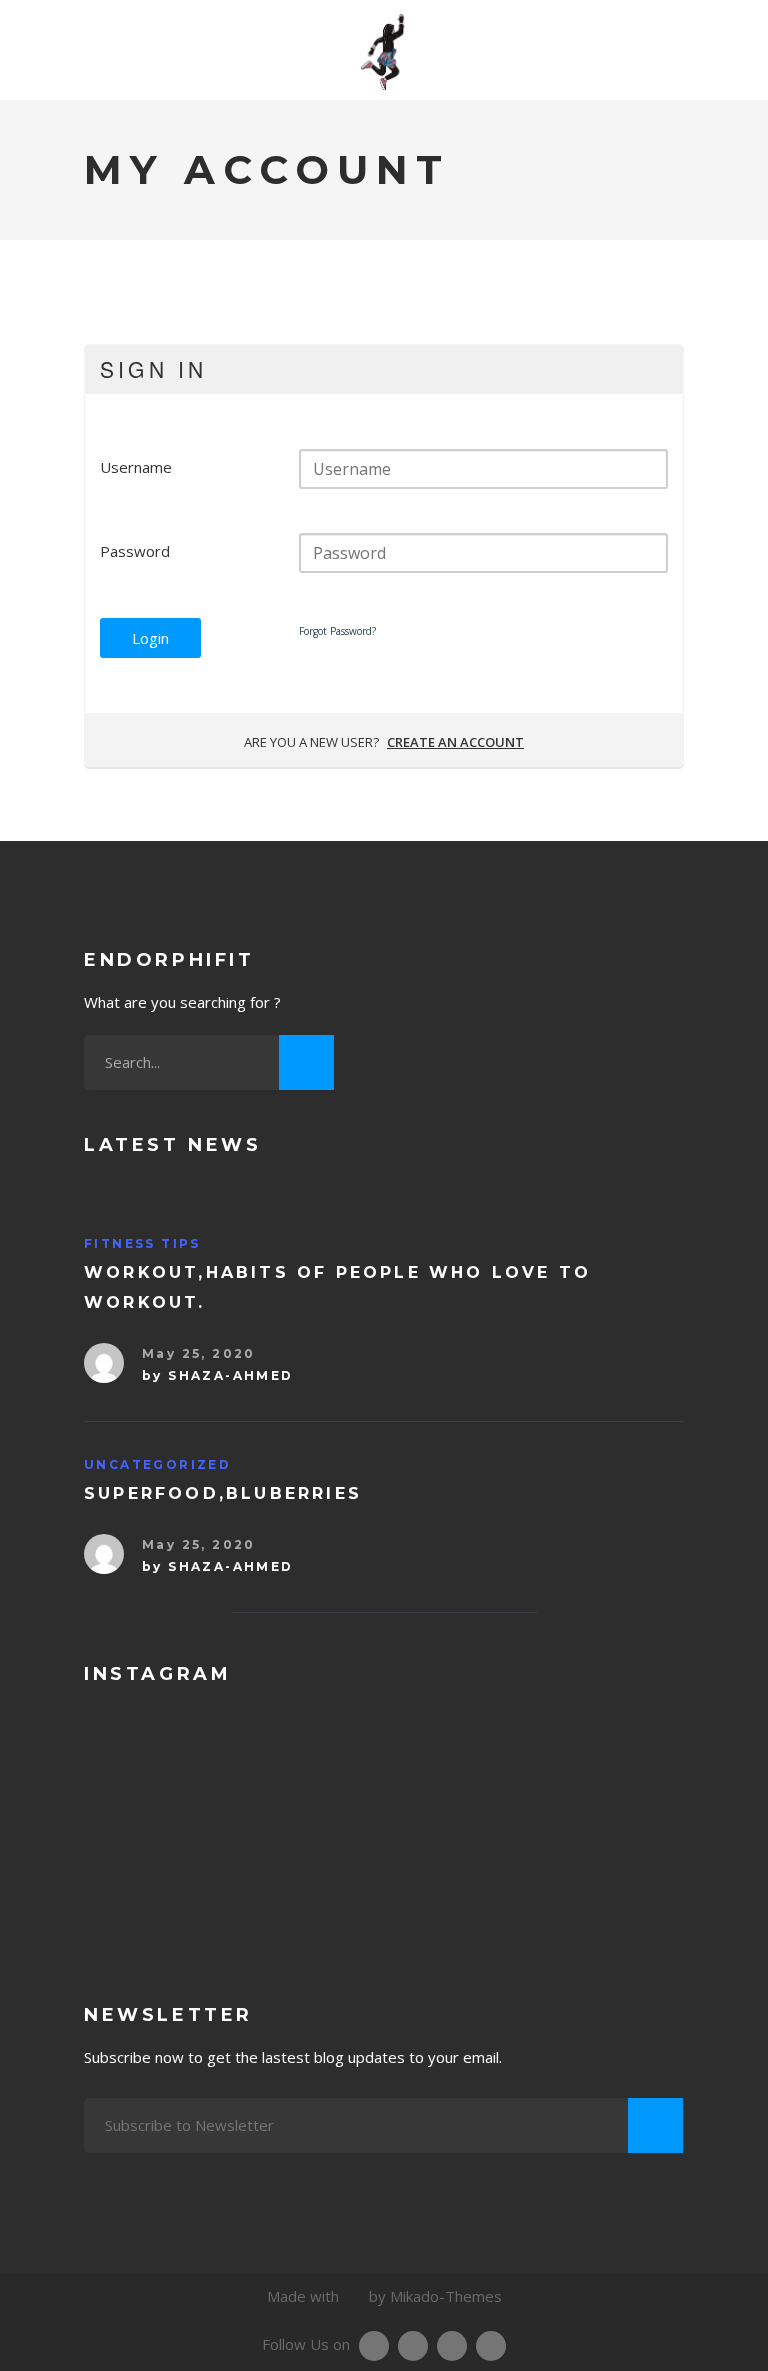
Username (136, 467)
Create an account (455, 742)
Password (135, 551)
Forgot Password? (337, 631)
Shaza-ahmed (230, 1375)
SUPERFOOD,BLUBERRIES (223, 1493)
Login (150, 638)
